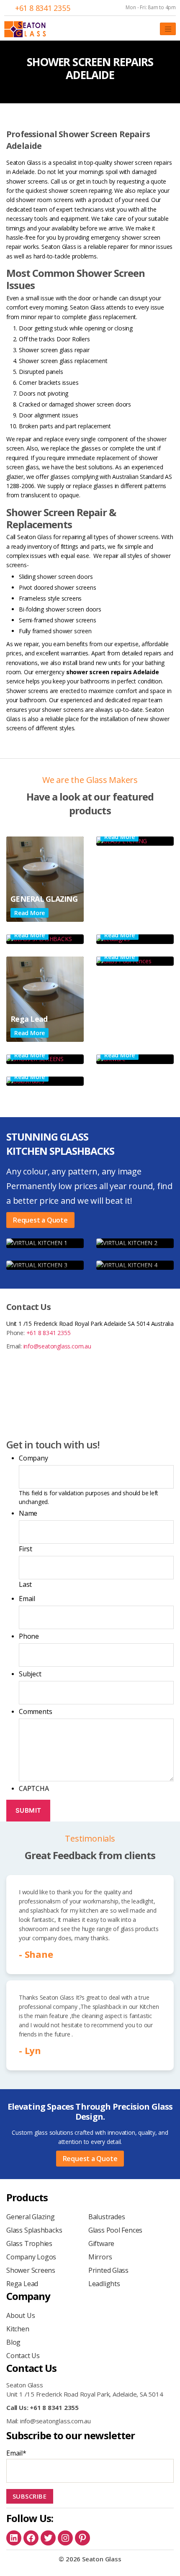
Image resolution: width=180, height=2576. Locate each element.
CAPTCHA (34, 1788)
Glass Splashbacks (34, 2230)
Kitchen (18, 2329)
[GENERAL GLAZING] (45, 879)
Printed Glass (108, 2270)
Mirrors (100, 2257)
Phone (29, 1636)
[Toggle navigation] (168, 29)
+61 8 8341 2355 (43, 8)
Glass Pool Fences (115, 2230)
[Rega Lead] (45, 999)
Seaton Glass (102, 2559)
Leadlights (104, 2284)
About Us (21, 2315)
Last (25, 1584)
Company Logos (31, 2257)
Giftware (101, 2243)
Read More (30, 913)
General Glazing (31, 2217)
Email (27, 1599)
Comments (35, 1711)
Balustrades (107, 2217)
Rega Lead (22, 2284)
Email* (16, 2453)
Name (28, 1513)
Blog (13, 2342)
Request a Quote (40, 1220)
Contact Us (23, 2356)
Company (33, 1458)
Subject (30, 1674)
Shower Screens (31, 2270)
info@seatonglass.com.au (57, 1346)
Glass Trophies (29, 2243)
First (26, 1549)
